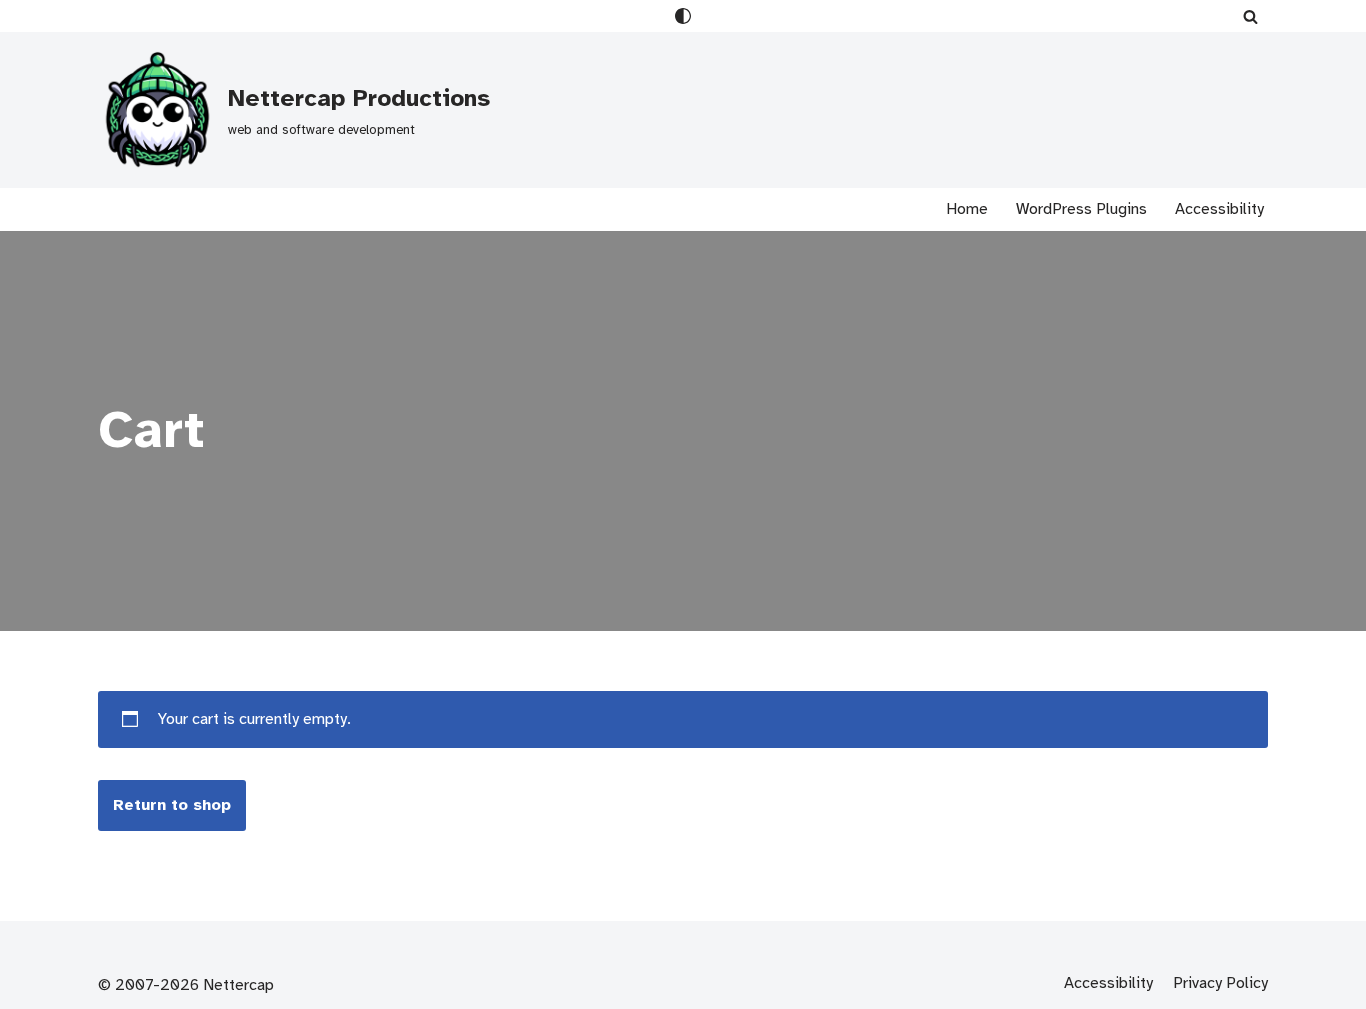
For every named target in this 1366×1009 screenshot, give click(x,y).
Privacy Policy (1220, 983)
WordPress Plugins (1081, 209)
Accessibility (1219, 209)
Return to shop (172, 805)
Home (967, 209)
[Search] (1250, 16)
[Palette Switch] (683, 16)
